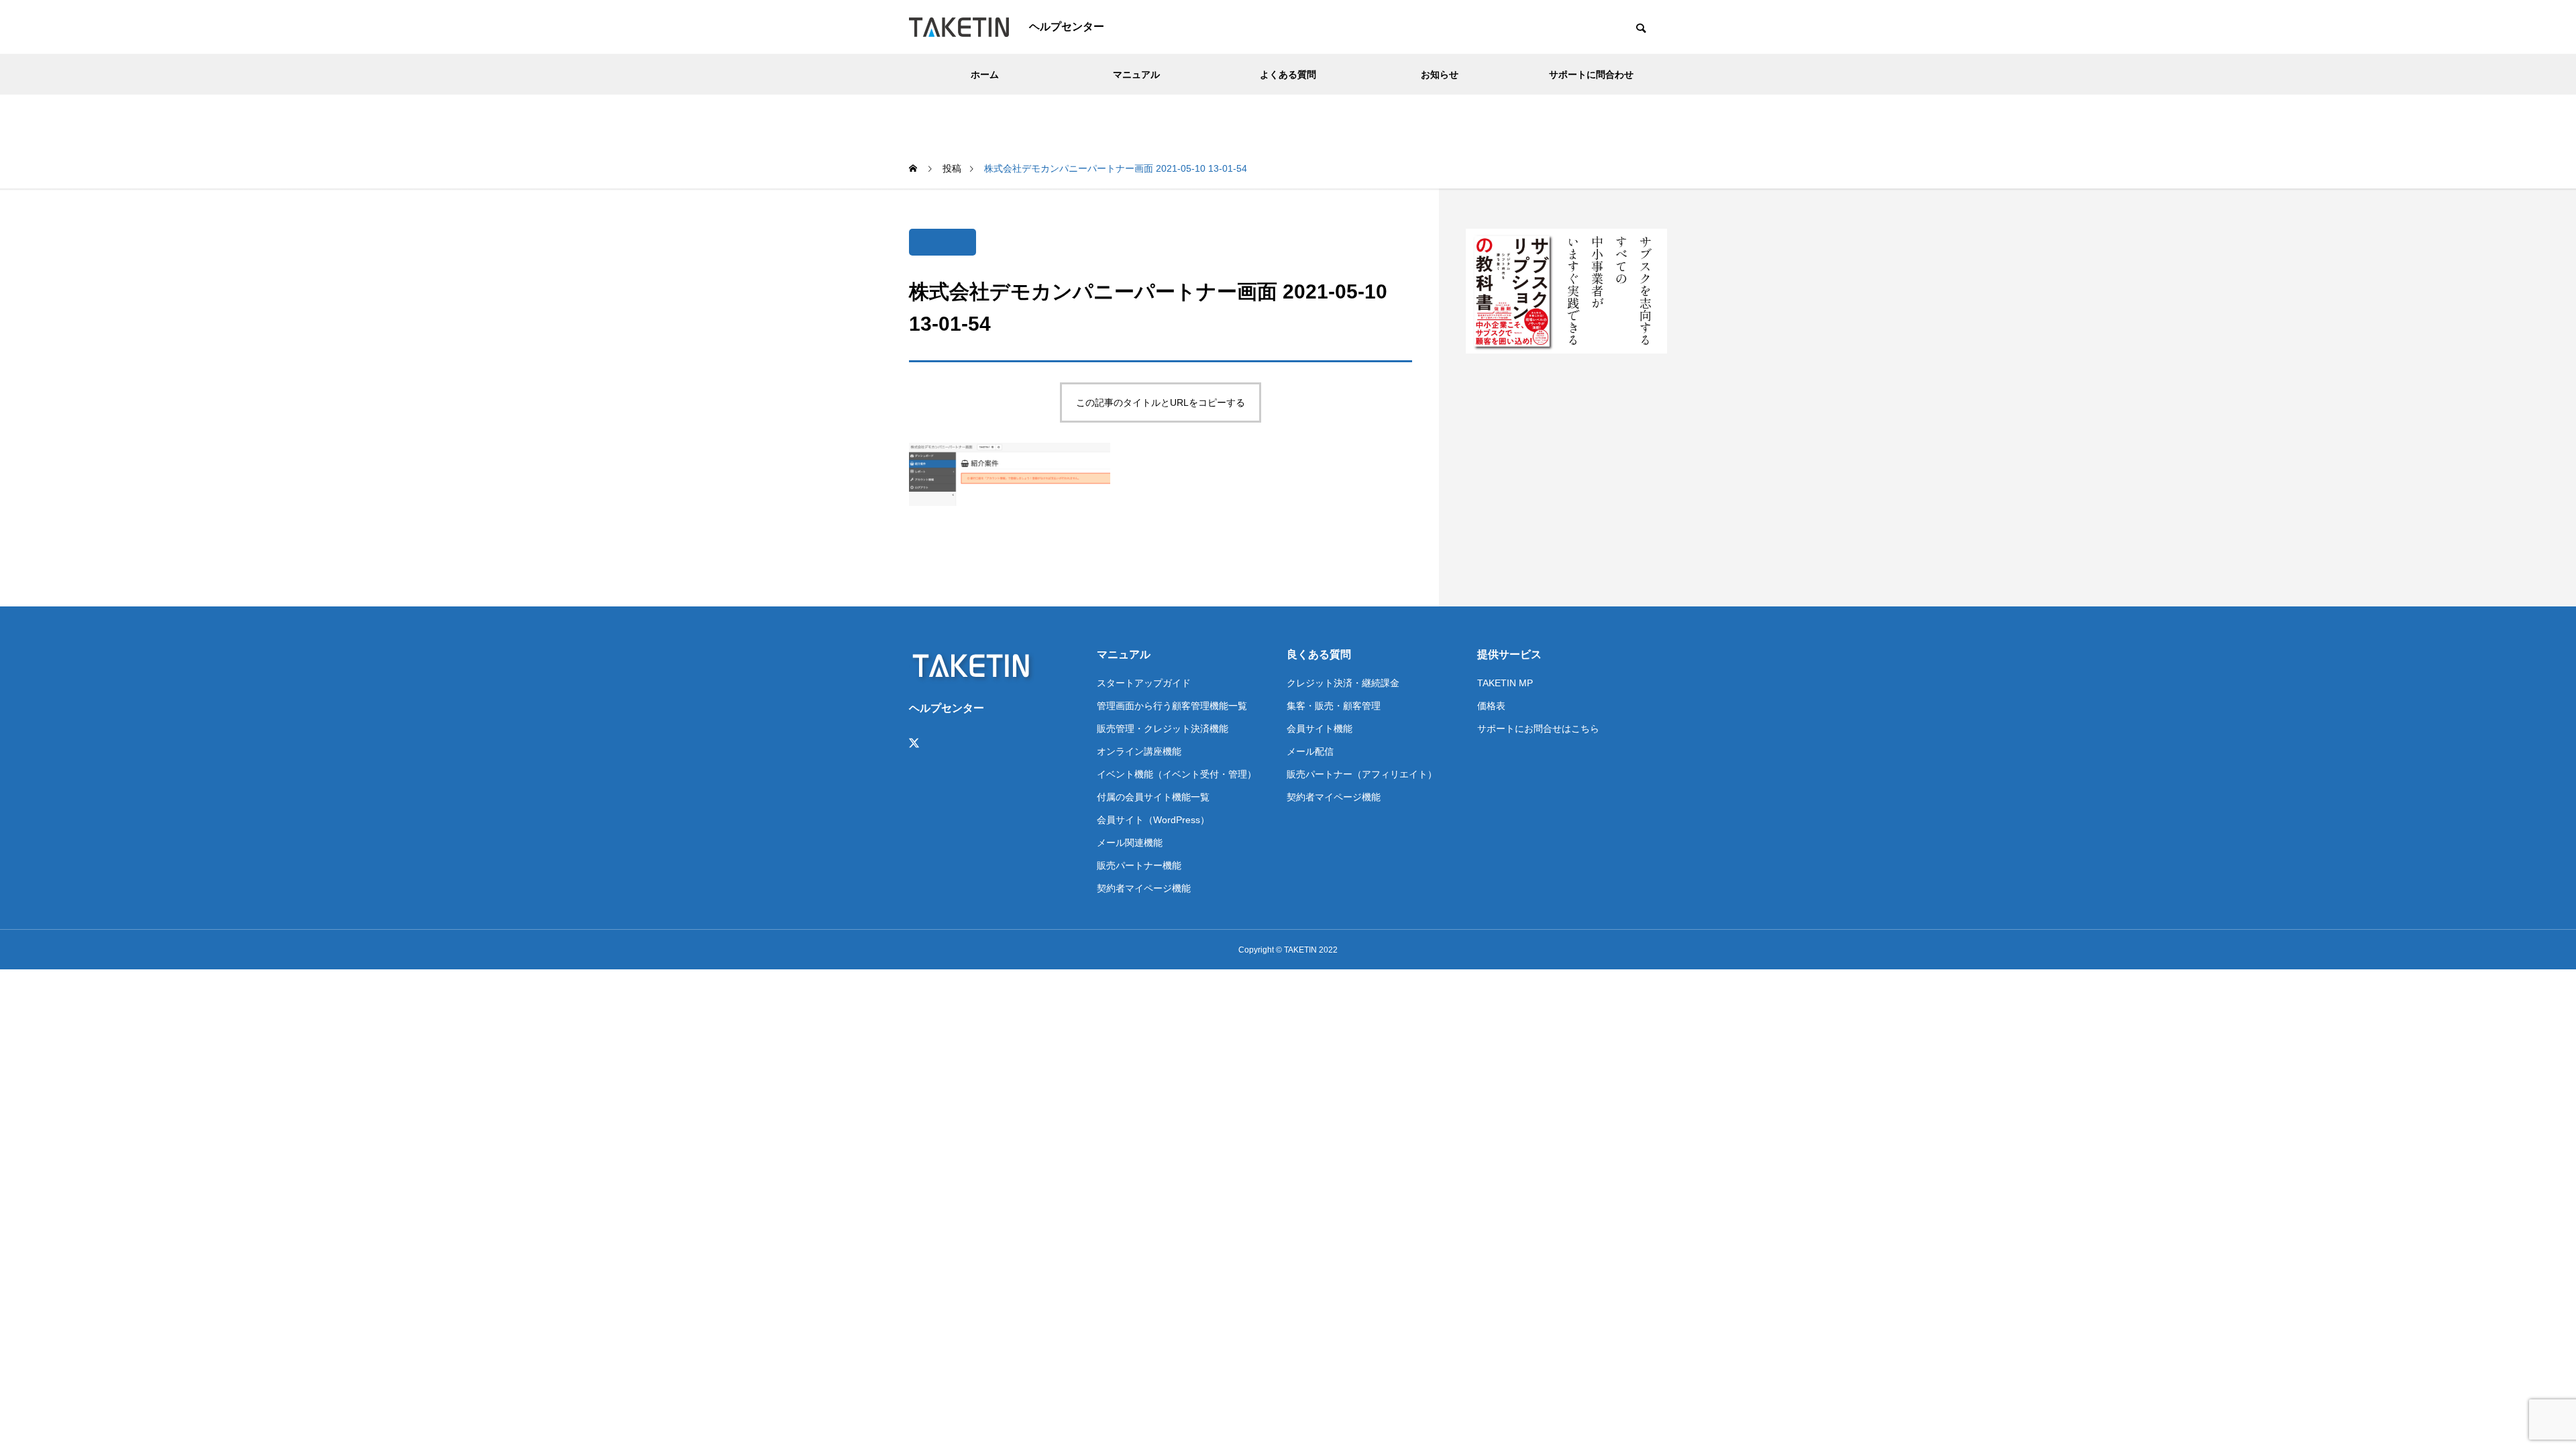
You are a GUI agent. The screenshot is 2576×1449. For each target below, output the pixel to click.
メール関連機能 (1130, 843)
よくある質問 (1288, 74)
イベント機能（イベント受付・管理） (1177, 774)
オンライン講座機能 (1139, 751)
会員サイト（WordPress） (1153, 820)
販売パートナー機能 (1139, 865)
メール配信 (1310, 751)
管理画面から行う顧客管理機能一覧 (1172, 706)
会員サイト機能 (1320, 729)
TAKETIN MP (1505, 683)
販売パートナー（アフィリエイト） (1362, 774)
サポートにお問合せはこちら (1538, 729)
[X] (914, 743)
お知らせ (1440, 74)
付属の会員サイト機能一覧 (1153, 797)
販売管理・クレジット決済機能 (1163, 729)
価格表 (1491, 706)
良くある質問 (1319, 654)
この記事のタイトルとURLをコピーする (1161, 402)
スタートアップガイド (1144, 683)
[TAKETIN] (959, 27)
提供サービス (1509, 654)
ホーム (985, 74)
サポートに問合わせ (1591, 74)
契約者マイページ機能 (1144, 888)
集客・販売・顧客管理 (1334, 706)
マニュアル (1136, 74)
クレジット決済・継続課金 (1343, 683)
